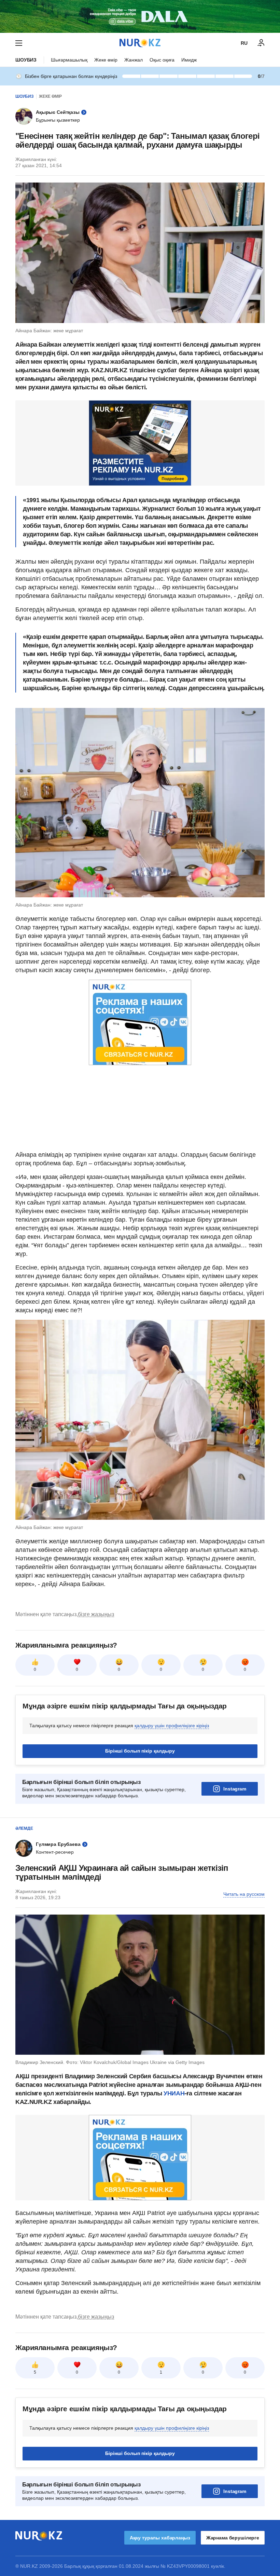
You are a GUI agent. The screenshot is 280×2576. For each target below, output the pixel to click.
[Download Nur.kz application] (140, 16)
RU (244, 43)
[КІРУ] (261, 43)
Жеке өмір (106, 60)
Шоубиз (26, 60)
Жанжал (134, 60)
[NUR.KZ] (140, 43)
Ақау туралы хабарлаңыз (160, 2538)
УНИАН (174, 2093)
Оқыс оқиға (162, 60)
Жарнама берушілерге (233, 2538)
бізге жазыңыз (96, 1614)
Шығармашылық (69, 60)
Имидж (189, 60)
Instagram (235, 1789)
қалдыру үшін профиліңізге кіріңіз (172, 1726)
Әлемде (24, 1828)
